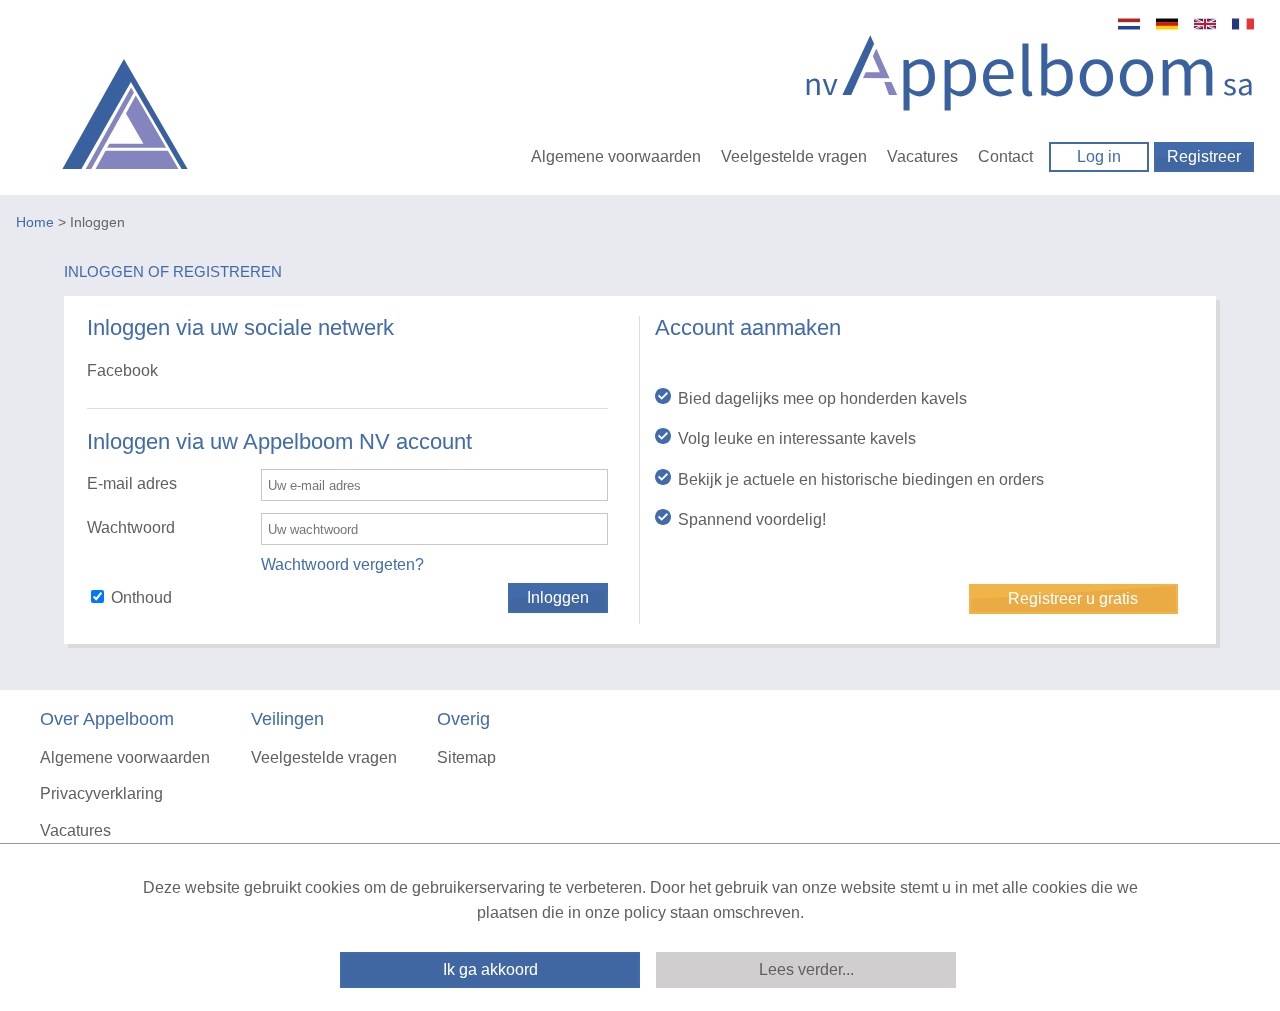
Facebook (122, 370)
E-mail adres (132, 483)
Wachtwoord (131, 527)
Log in (1099, 156)
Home (35, 222)
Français (1243, 24)
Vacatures (922, 156)
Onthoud (141, 597)
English (1205, 24)
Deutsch (1167, 24)
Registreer (1204, 156)
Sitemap (466, 757)
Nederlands (1129, 24)
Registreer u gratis (1073, 598)
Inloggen (558, 597)
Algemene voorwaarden (616, 156)
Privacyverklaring (101, 793)
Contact (1005, 156)
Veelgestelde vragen (794, 156)
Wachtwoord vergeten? (342, 564)
